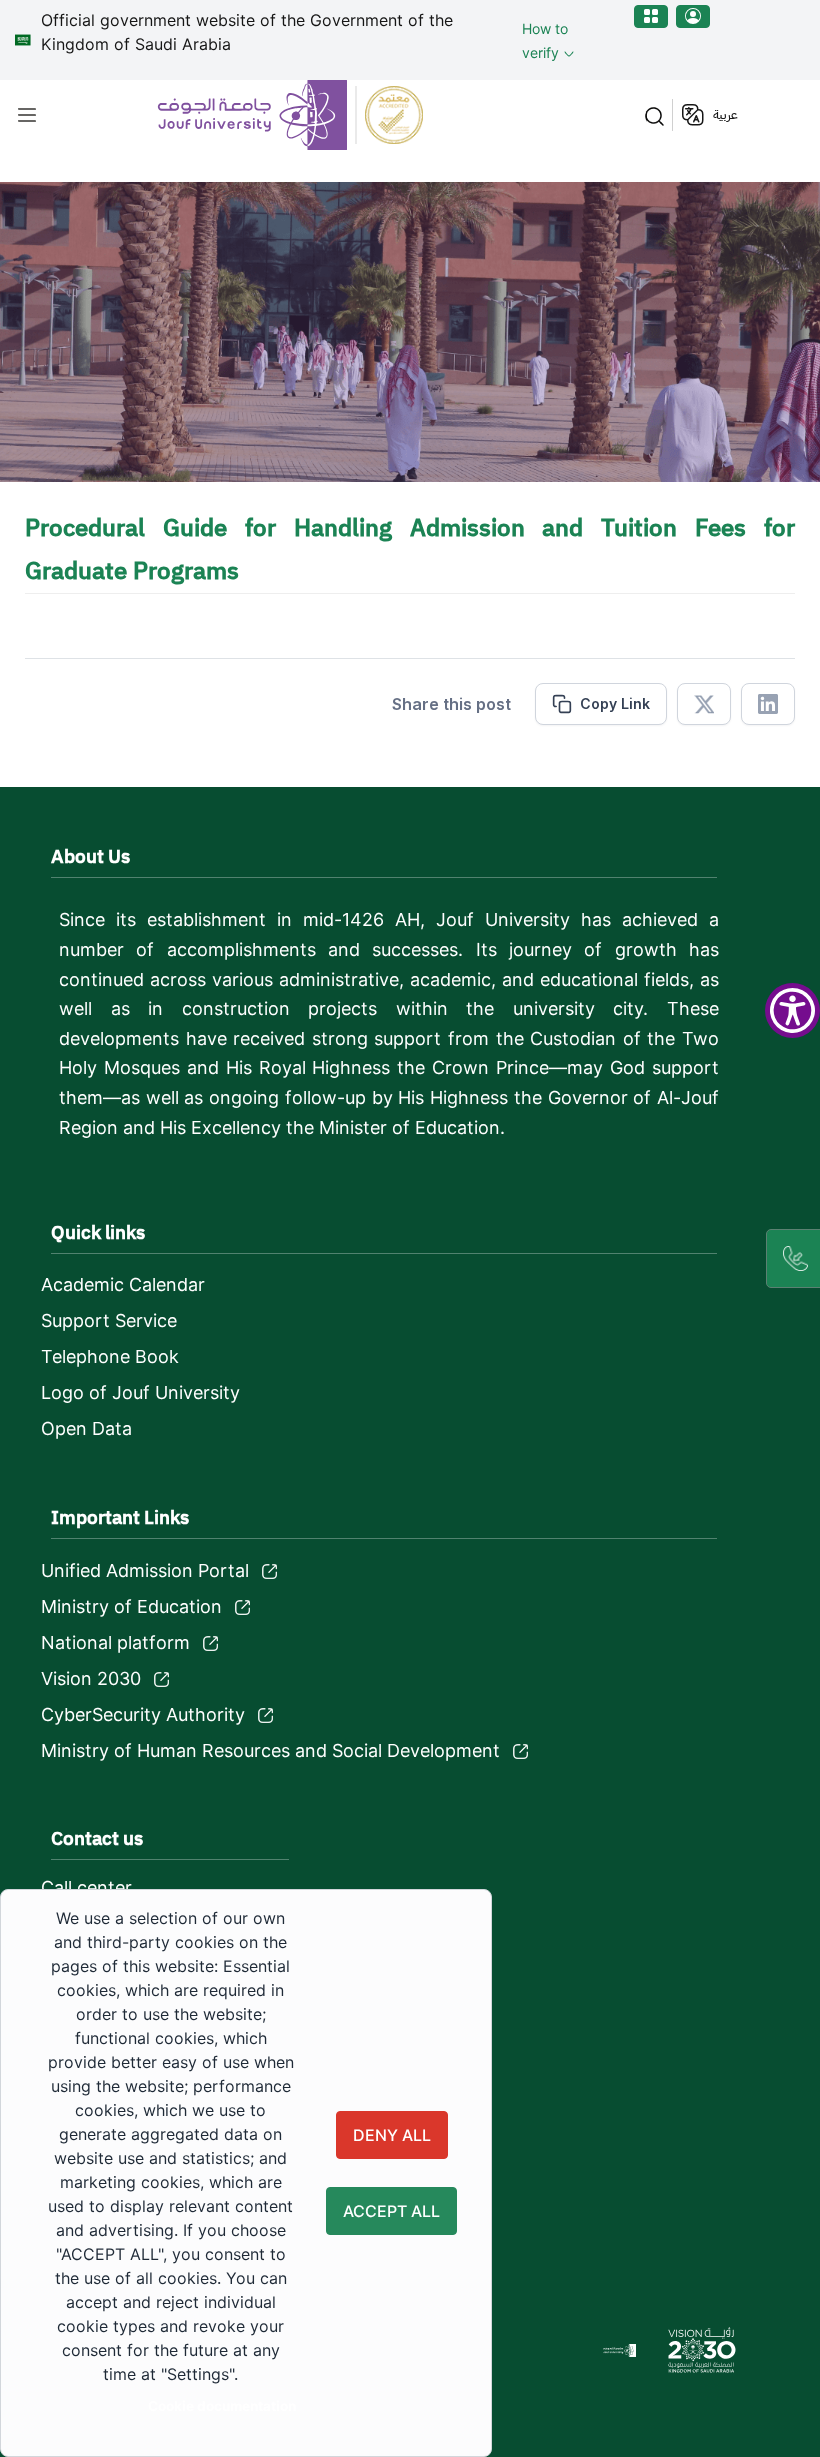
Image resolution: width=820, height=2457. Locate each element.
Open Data (86, 1428)
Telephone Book (110, 1356)
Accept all (391, 2211)
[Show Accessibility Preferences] (792, 1010)
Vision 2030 (91, 1678)
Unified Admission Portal (145, 1570)
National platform (115, 1642)
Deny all (392, 2135)
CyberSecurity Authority (143, 1714)
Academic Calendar (123, 1284)
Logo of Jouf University (140, 1392)
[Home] (293, 115)
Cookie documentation (222, 2406)
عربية (725, 114)
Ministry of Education (131, 1606)
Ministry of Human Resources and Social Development (270, 1750)
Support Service (109, 1320)
